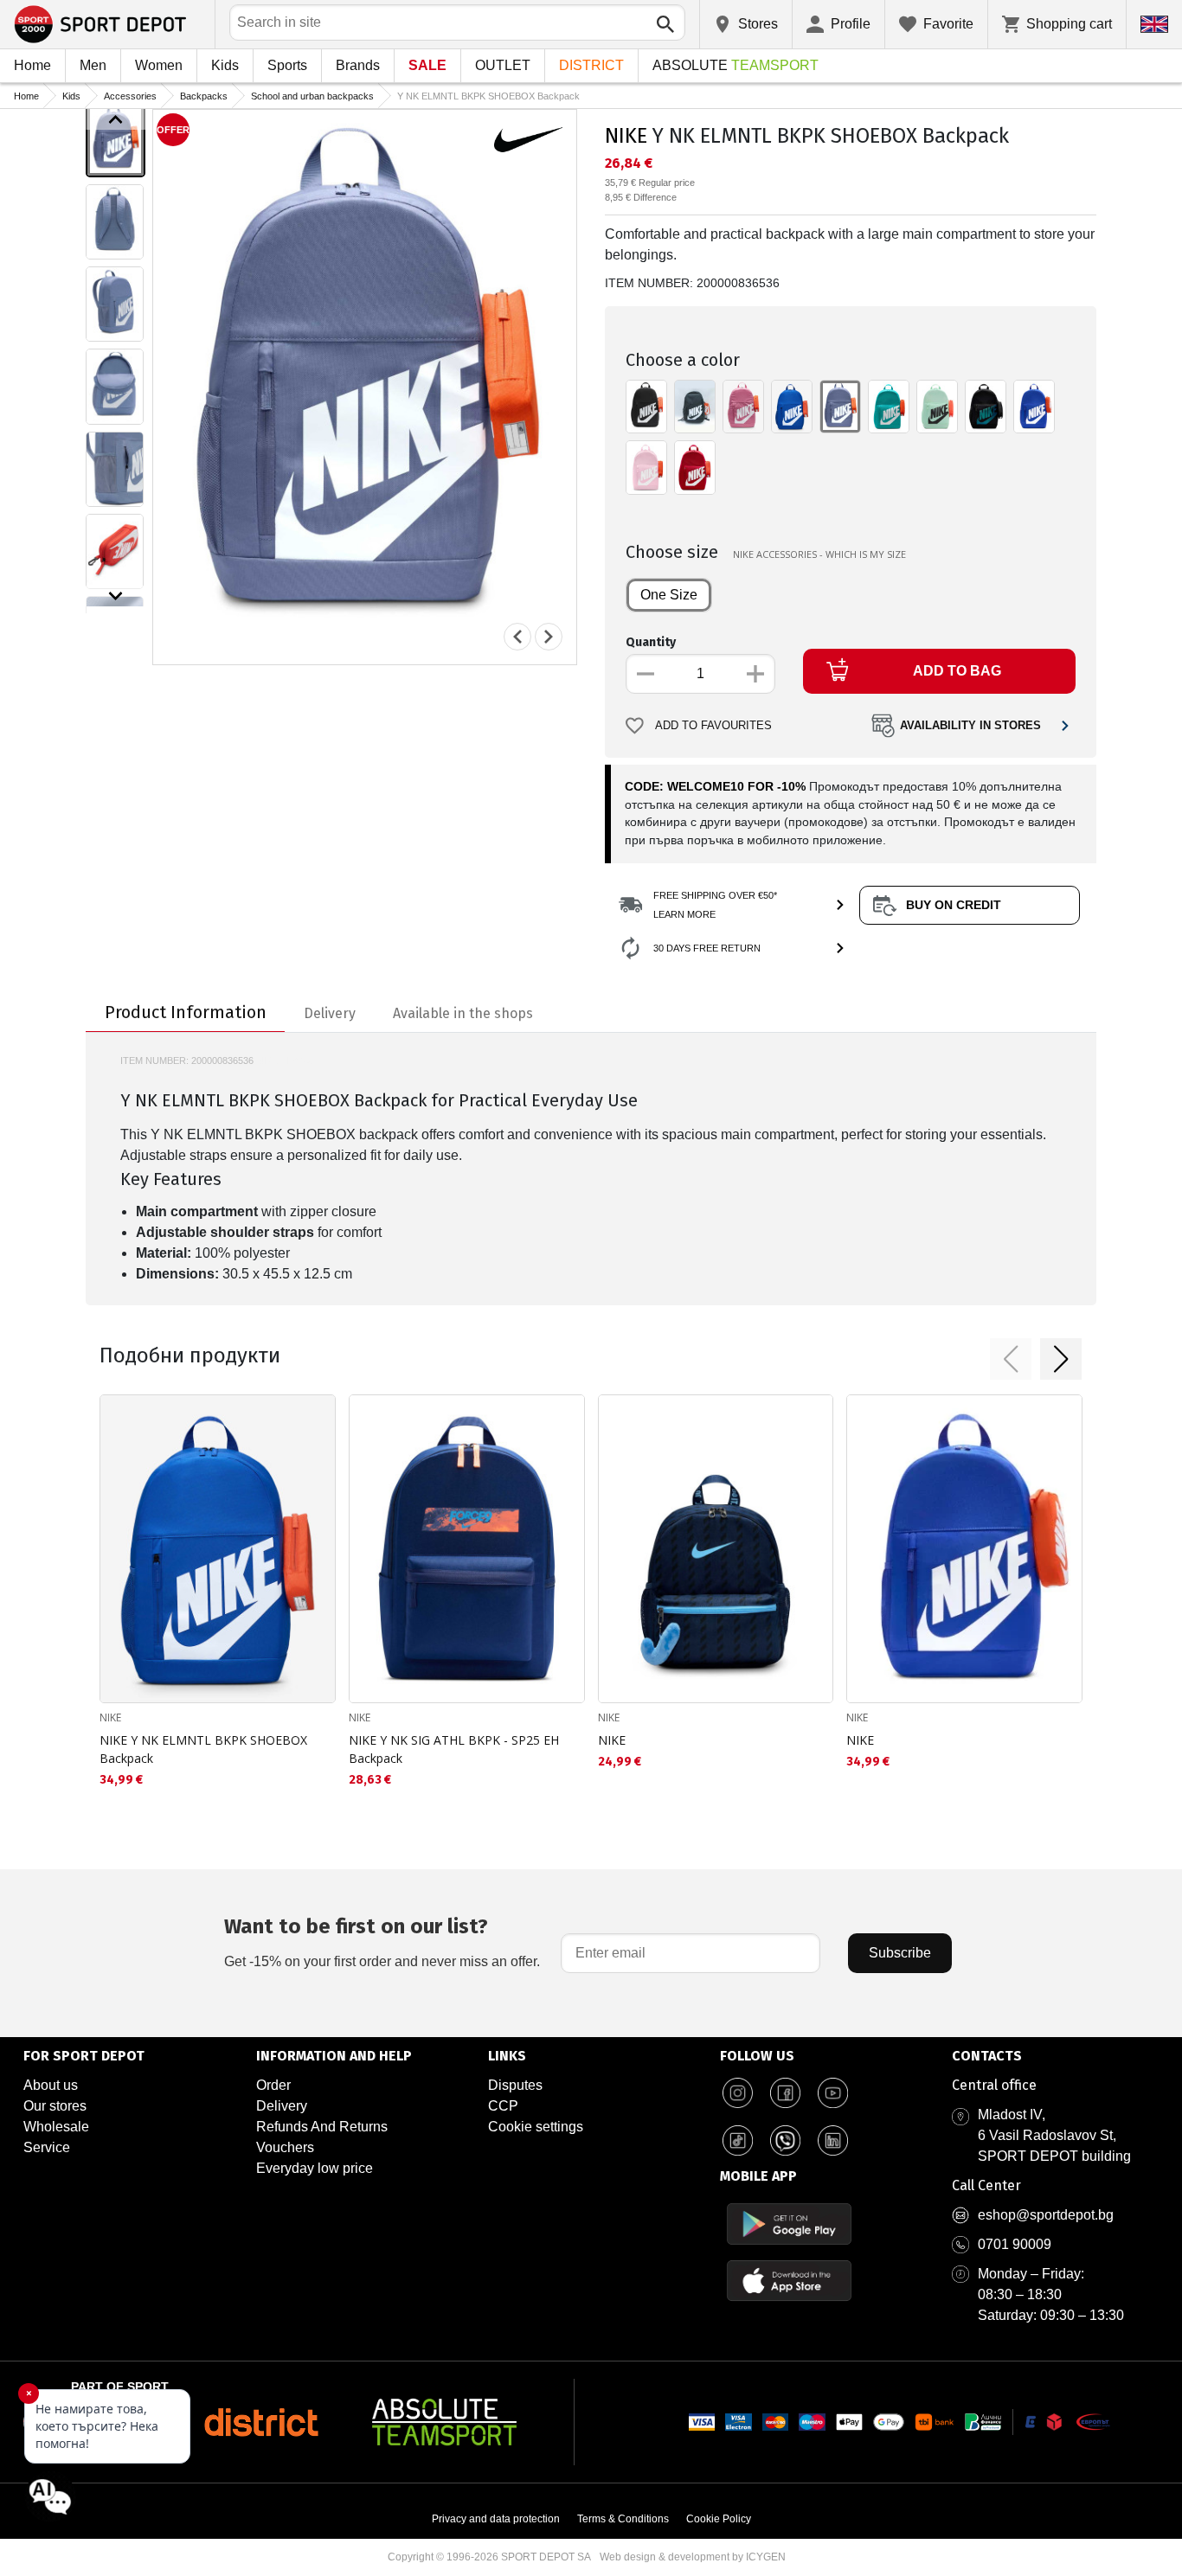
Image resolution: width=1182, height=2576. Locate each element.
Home (32, 65)
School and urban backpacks (312, 96)
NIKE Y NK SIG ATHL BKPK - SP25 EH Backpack (454, 1749)
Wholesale (56, 2127)
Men (93, 65)
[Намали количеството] (646, 674)
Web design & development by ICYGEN (693, 2557)
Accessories (130, 96)
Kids (225, 65)
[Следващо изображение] (116, 596)
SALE (427, 65)
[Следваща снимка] (549, 637)
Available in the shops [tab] (463, 1013)
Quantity (651, 642)
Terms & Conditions (623, 2519)
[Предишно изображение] (116, 119)
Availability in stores (970, 726)
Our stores (55, 2106)
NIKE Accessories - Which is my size (819, 554)
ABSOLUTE (736, 65)
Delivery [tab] (330, 1013)
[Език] (1154, 24)
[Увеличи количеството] (755, 674)
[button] (1011, 1359)
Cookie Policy (719, 2519)
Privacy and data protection (496, 2519)
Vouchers (285, 2147)
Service (47, 2147)
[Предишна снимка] (517, 637)
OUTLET (503, 65)
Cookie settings (536, 2127)
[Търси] (665, 24)
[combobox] (457, 22)
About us (51, 2085)
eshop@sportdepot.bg (1046, 2215)
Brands (358, 65)
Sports (287, 65)
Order (273, 2085)
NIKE (626, 136)
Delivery (282, 2106)
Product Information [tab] (186, 1012)
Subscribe (900, 1953)
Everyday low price (315, 2168)
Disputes (515, 2085)
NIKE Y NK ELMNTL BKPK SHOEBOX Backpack (203, 1749)
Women (159, 65)
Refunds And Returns (322, 2127)
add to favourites (713, 726)
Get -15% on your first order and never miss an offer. (382, 1942)
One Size (669, 595)
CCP (503, 2106)
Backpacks (204, 96)
